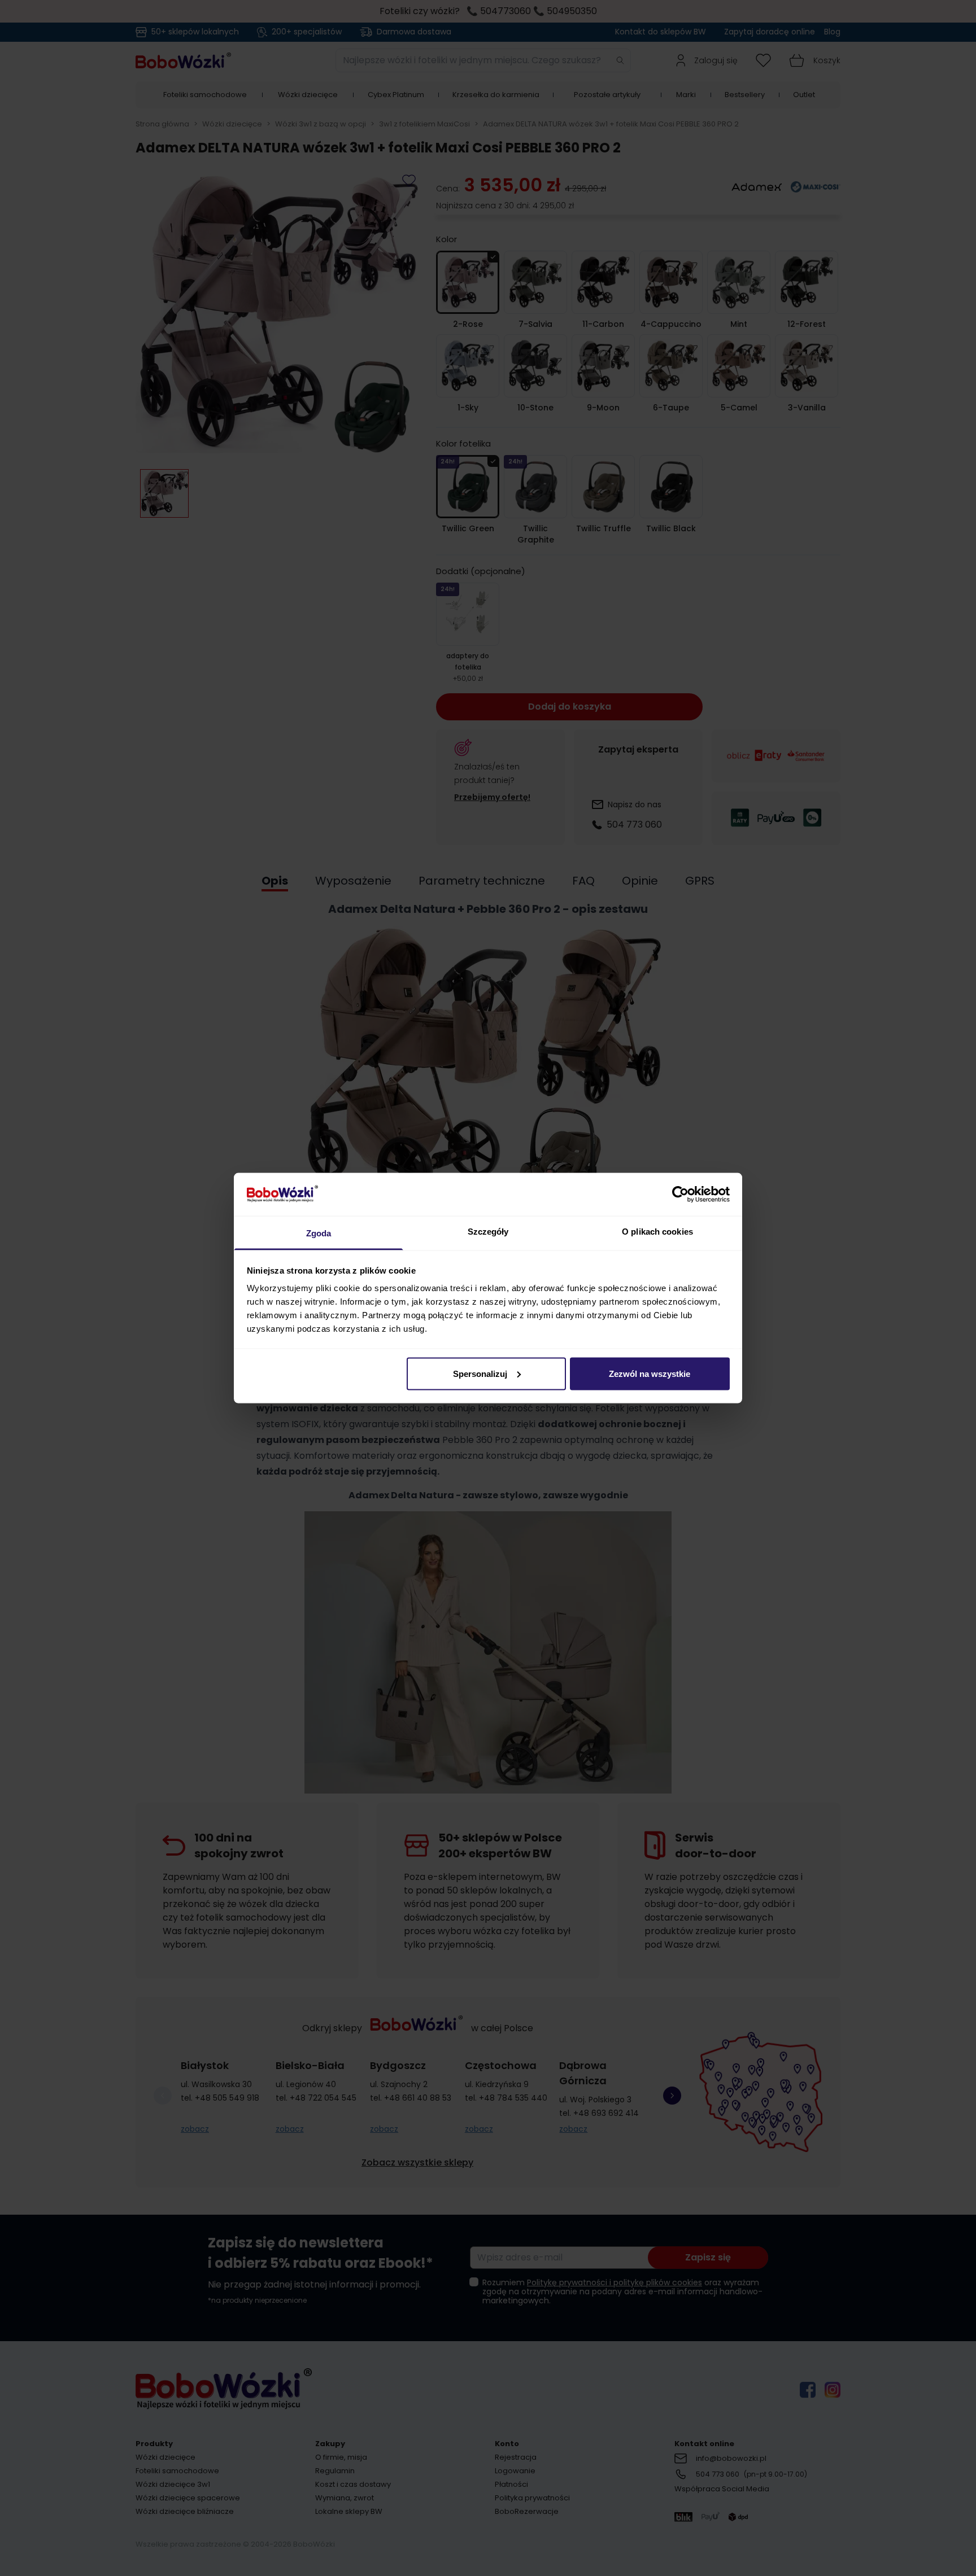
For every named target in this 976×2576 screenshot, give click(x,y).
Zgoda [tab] (319, 1233)
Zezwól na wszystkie (650, 1373)
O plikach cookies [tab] (657, 1232)
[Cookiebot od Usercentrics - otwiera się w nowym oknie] (680, 1194)
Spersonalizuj (480, 1373)
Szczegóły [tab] (488, 1232)
